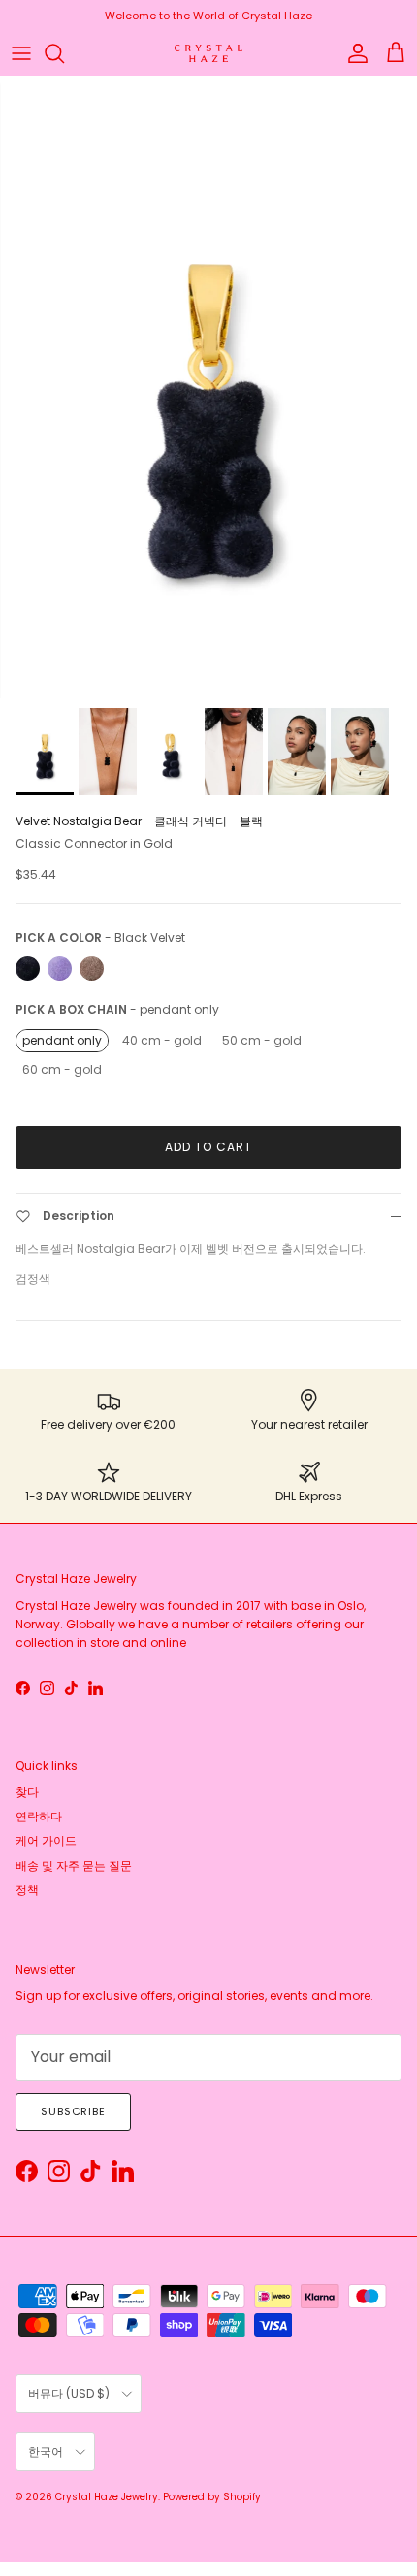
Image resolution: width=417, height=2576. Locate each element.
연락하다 (39, 1816)
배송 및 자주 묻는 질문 (74, 1866)
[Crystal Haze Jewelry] (208, 54)
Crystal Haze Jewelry (107, 2497)
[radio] (28, 968)
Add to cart (208, 1147)
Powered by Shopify (212, 2497)
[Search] (64, 53)
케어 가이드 (46, 1840)
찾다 (27, 1792)
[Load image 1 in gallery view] (208, 387)
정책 (27, 1890)
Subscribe (73, 2111)
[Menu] (21, 53)
